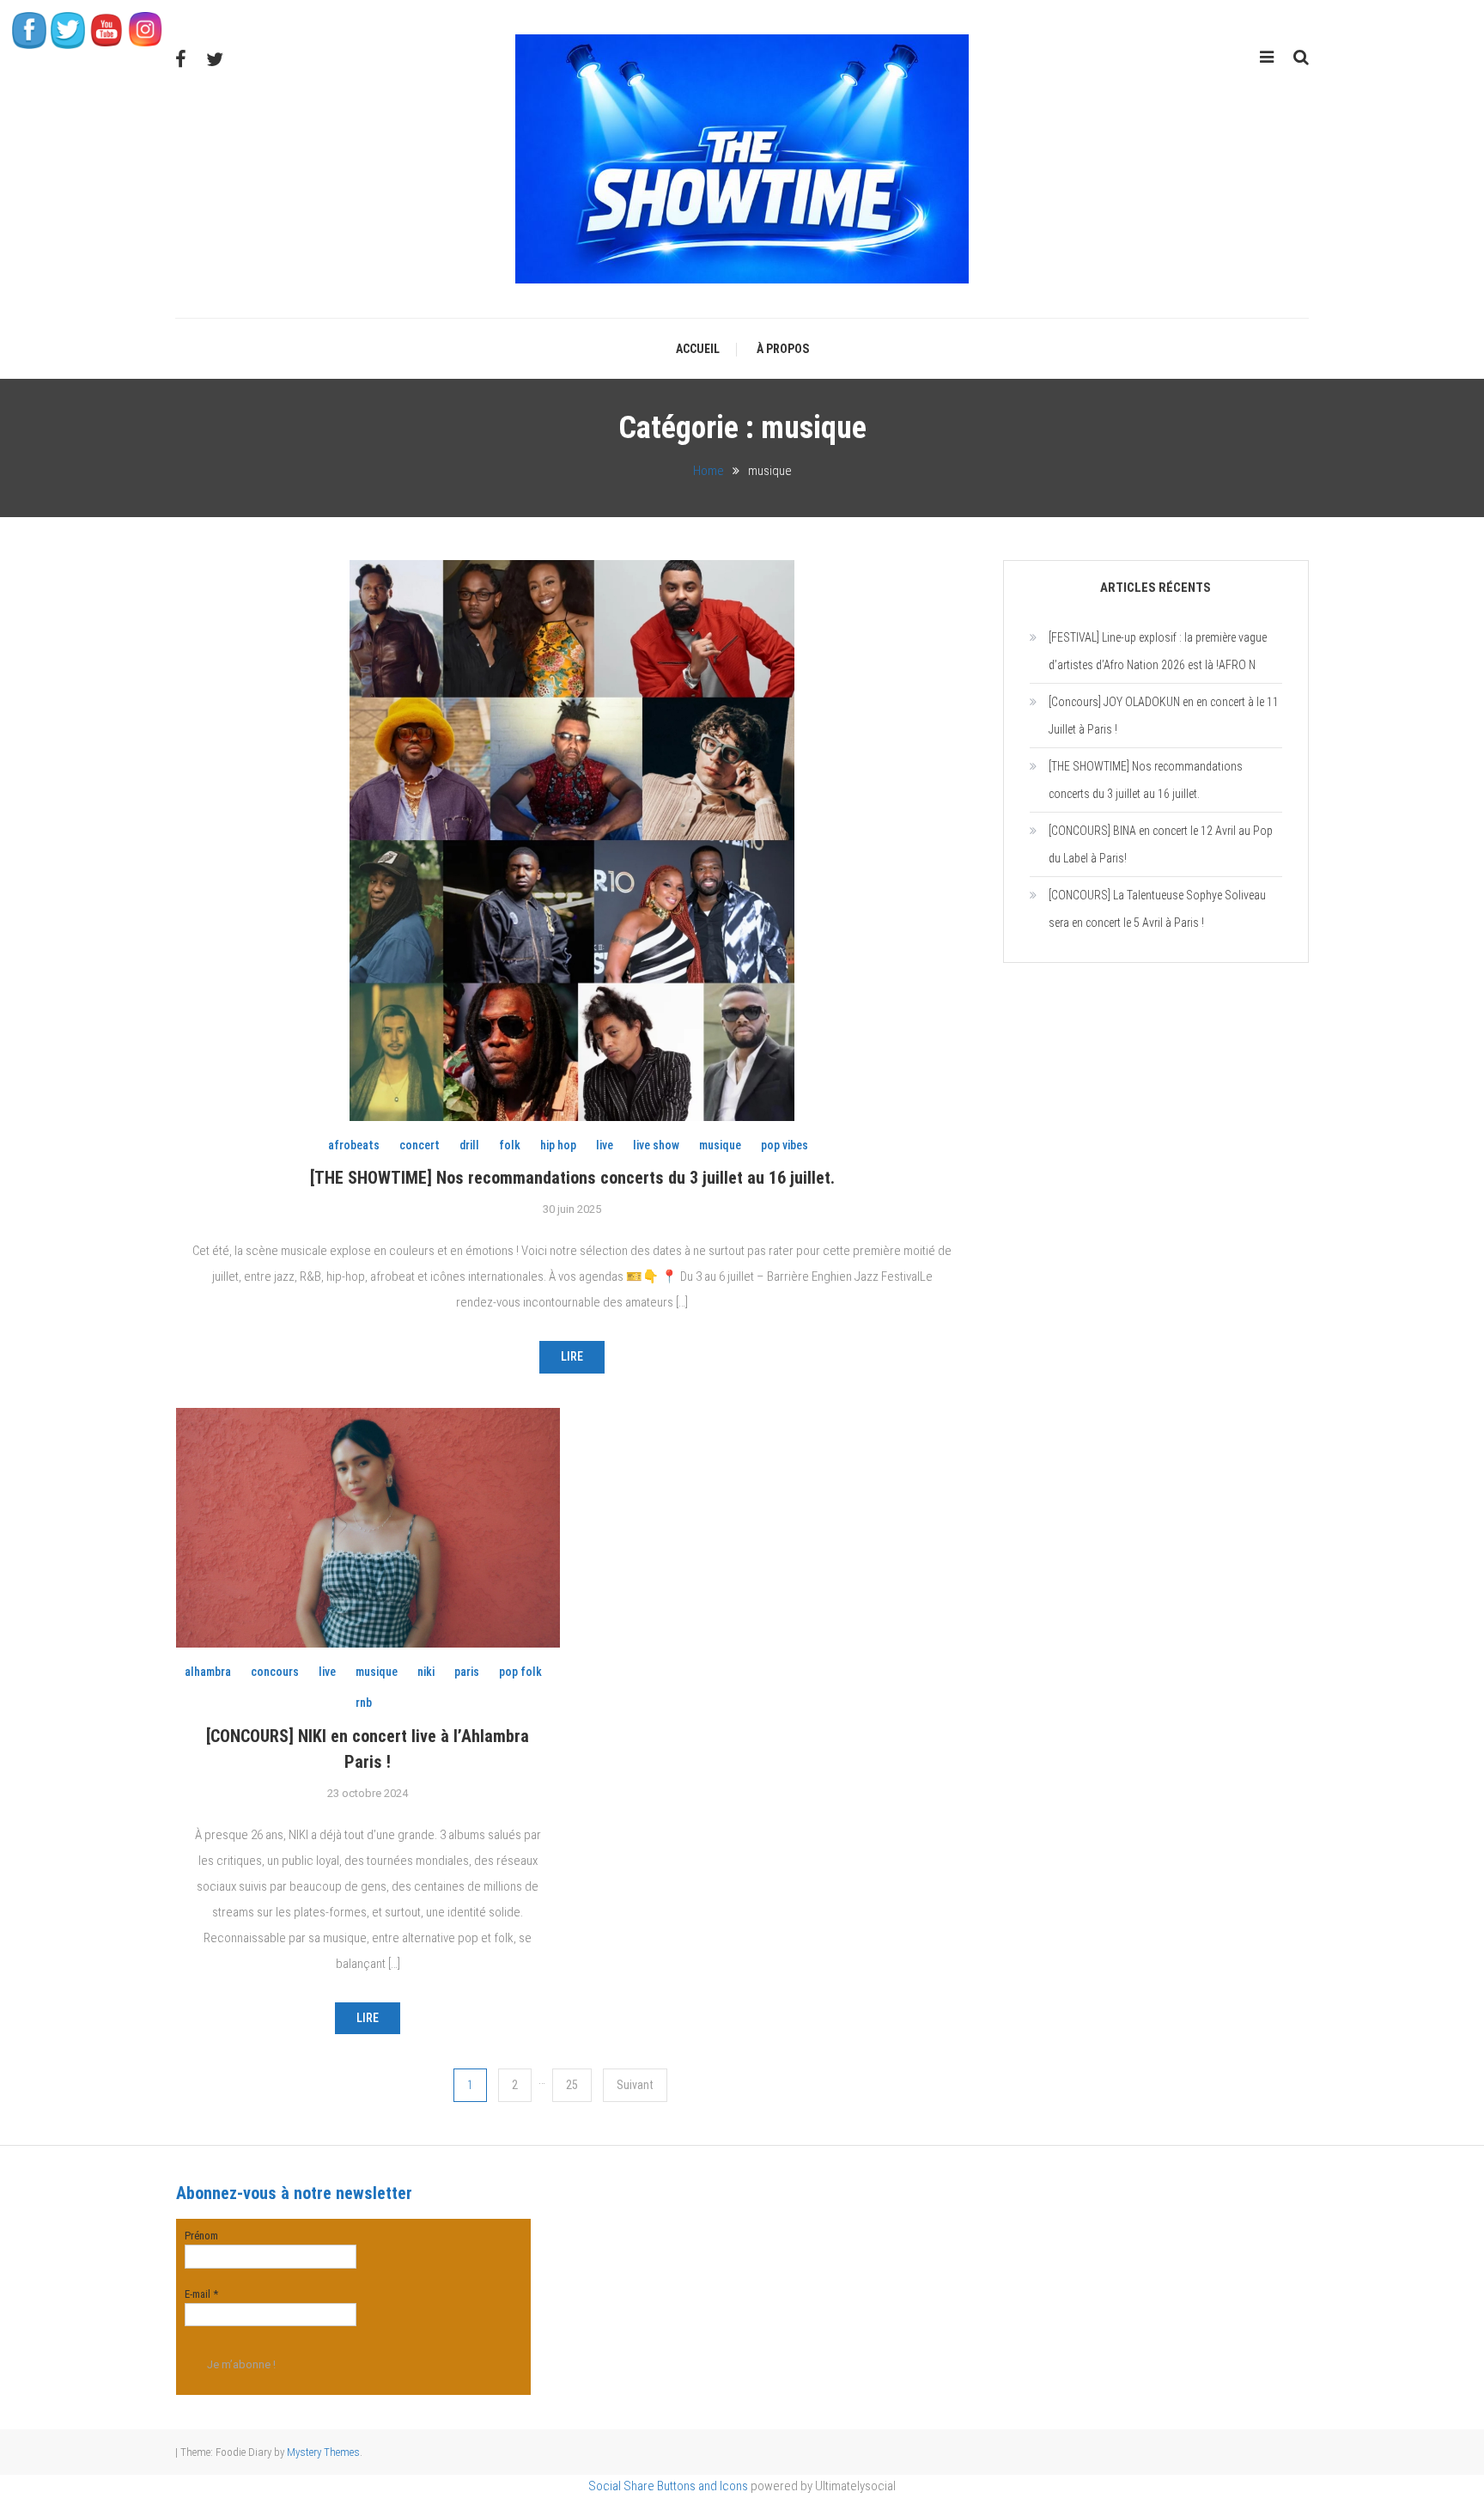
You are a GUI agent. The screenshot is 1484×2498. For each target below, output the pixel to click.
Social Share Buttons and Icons (668, 2486)
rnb (364, 1703)
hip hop (558, 1145)
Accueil (698, 349)
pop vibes (785, 1145)
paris (467, 1672)
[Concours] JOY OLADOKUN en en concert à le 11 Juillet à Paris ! (1164, 716)
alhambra (208, 1672)
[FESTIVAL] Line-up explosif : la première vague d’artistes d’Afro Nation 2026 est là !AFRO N (1158, 651)
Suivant (635, 2085)
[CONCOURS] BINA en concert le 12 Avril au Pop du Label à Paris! (1161, 844)
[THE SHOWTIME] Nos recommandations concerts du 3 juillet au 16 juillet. (572, 1178)
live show (656, 1145)
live (605, 1145)
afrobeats (354, 1145)
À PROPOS (783, 349)
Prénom (201, 2236)
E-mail (201, 2294)
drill (469, 1145)
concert (420, 1145)
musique (720, 1145)
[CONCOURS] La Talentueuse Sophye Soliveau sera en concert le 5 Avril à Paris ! (1157, 909)
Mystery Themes (323, 2452)
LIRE (572, 1356)
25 (572, 2085)
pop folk (520, 1672)
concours (275, 1672)
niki (426, 1672)
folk (510, 1145)
